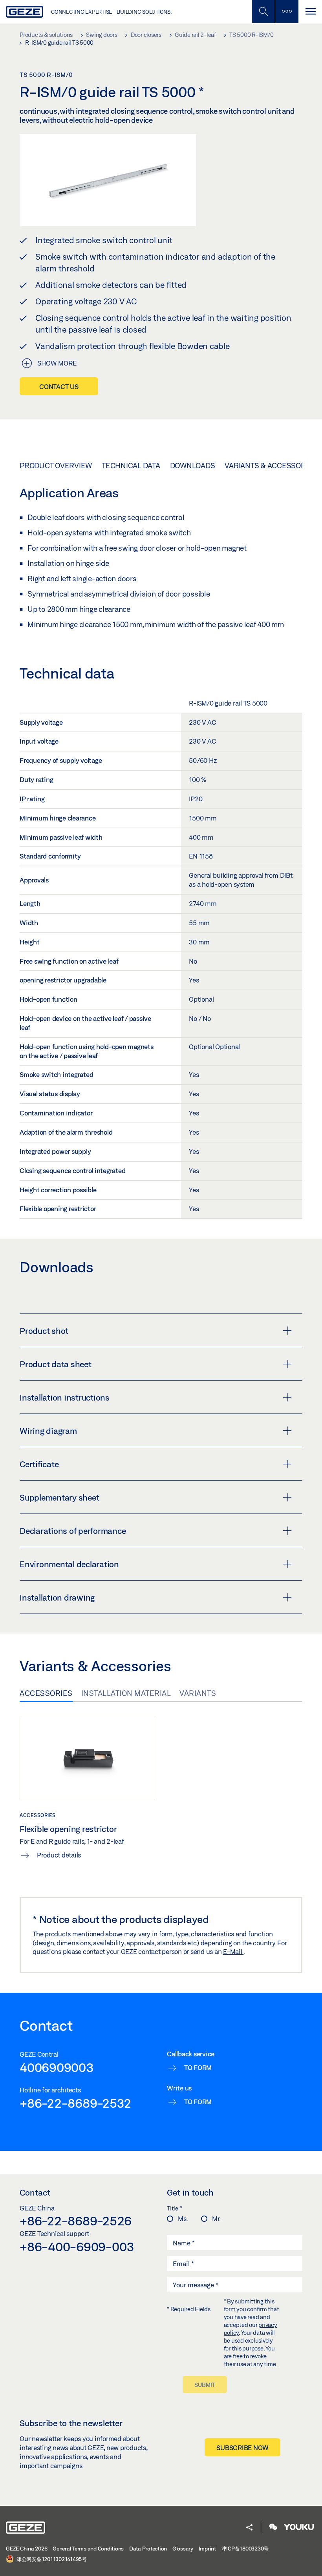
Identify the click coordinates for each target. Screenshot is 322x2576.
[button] (249, 2528)
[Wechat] (273, 2528)
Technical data (131, 466)
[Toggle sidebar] (287, 12)
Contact (35, 2192)
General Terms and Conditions (88, 2549)
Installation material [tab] (126, 1693)
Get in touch (190, 2192)
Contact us (59, 387)
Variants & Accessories (271, 466)
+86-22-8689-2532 (75, 2103)
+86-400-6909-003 (77, 2247)
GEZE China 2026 (27, 2549)
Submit (205, 2385)
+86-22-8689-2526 (76, 2221)
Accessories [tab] (46, 1693)
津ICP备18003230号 (245, 2549)
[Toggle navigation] (310, 12)
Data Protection (148, 2549)
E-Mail (233, 1951)
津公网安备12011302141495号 (51, 2559)
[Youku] (299, 2528)
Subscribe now (242, 2448)
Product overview (56, 466)
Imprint (207, 2549)
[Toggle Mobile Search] (263, 12)
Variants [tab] (198, 1693)
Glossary (183, 2549)
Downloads (193, 466)
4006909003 (57, 2067)
